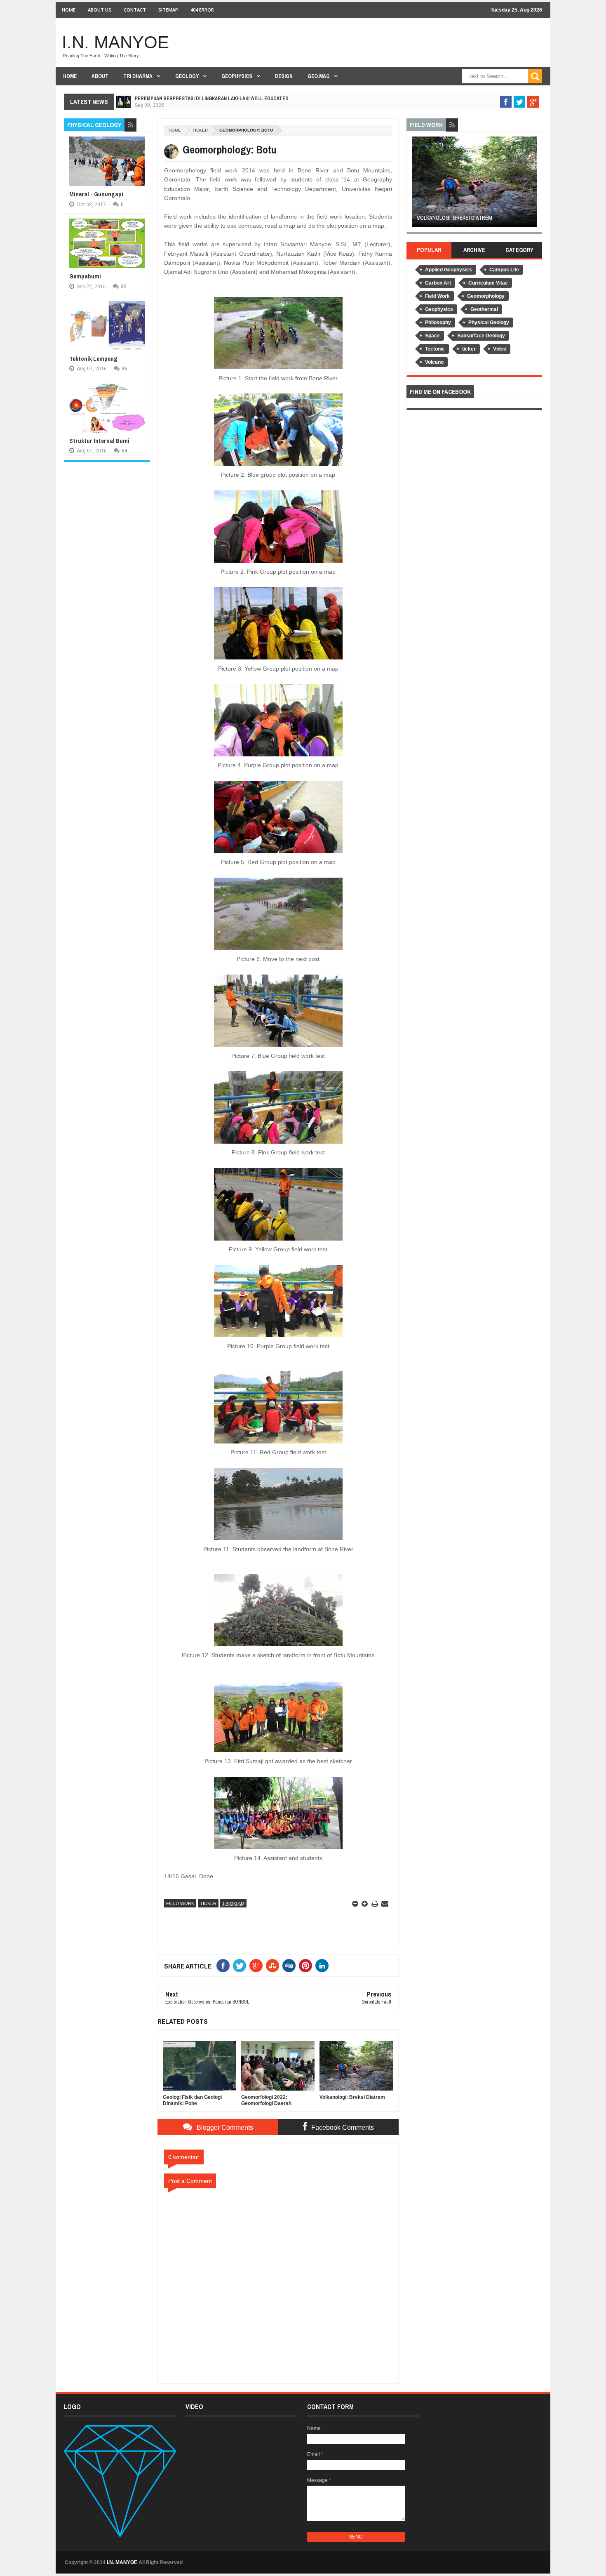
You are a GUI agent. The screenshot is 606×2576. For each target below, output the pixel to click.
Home (69, 10)
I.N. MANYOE (115, 42)
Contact (135, 10)
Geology (187, 76)
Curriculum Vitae (488, 283)
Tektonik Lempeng (93, 359)
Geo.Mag (319, 76)
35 (124, 287)
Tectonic (435, 349)
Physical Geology (489, 323)
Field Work (180, 1903)
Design (284, 76)
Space (432, 336)
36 (124, 369)
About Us (100, 10)
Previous (417, 185)
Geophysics (237, 76)
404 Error (202, 10)
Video (500, 349)
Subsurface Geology (481, 336)
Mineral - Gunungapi (96, 194)
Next (532, 185)
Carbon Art (438, 283)
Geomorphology (486, 296)
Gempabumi (85, 276)
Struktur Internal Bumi (99, 441)
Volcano (434, 362)
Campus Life (504, 270)
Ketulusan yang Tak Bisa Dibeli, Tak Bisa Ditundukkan (201, 99)
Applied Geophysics (449, 270)
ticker (200, 130)
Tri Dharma (138, 76)
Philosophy (438, 323)
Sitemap (168, 10)
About (100, 76)
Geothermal (484, 309)
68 (124, 451)
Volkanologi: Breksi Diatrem (454, 218)
